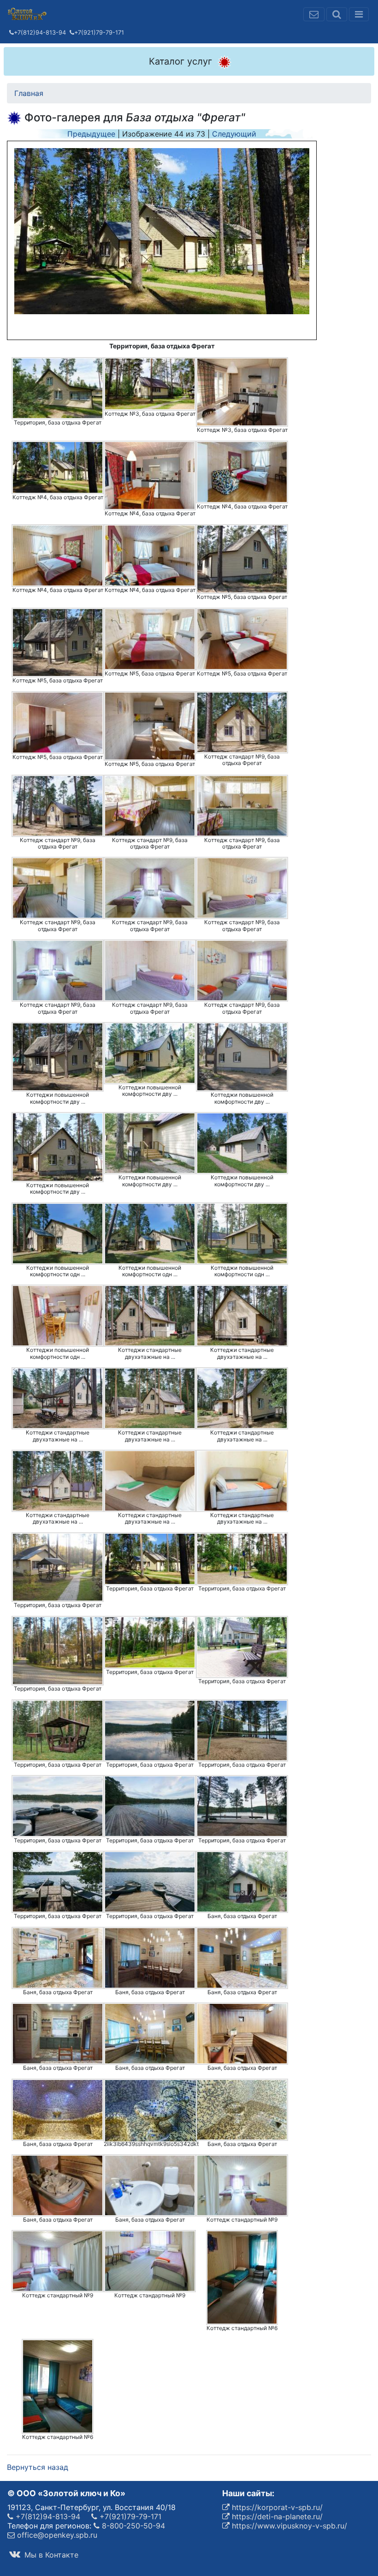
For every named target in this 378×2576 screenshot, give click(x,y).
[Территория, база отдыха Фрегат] (58, 388)
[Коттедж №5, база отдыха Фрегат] (242, 559)
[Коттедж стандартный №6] (242, 2277)
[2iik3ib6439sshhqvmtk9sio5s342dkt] (151, 2110)
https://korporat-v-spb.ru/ (276, 2507)
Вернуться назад (38, 2467)
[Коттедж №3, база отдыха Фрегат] (150, 384)
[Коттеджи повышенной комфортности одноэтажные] (58, 1234)
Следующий (234, 134)
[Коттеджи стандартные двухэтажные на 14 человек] (150, 1316)
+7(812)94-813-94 (40, 33)
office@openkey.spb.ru (56, 2535)
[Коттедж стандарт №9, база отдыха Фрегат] (242, 722)
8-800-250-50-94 (132, 2526)
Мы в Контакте (50, 2555)
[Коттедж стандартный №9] (242, 2185)
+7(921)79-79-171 (99, 33)
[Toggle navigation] (359, 14)
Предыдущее (91, 134)
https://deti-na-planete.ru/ (276, 2516)
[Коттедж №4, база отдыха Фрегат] (58, 467)
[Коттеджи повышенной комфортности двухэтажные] (58, 1057)
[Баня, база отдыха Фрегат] (242, 1882)
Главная (29, 93)
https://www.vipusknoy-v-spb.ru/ (288, 2526)
